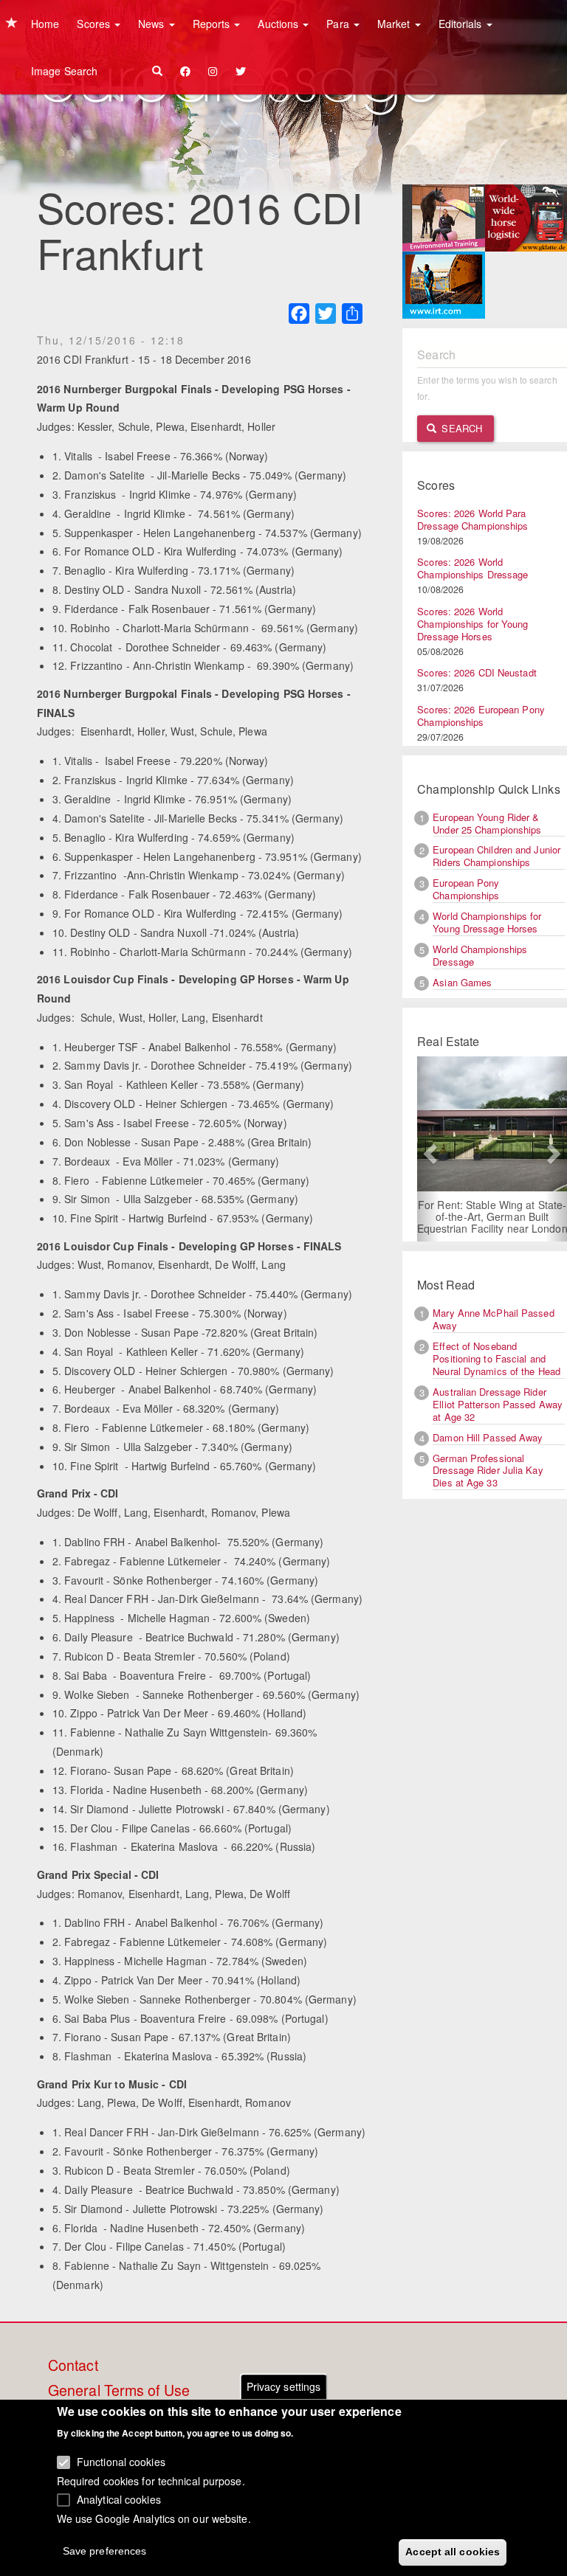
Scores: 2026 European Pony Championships (481, 716)
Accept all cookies (453, 2552)
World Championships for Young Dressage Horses (487, 922)
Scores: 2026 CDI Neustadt (477, 672)
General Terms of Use (119, 2391)
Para (339, 24)
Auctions (279, 24)
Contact (73, 2366)
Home (45, 24)
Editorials (462, 24)
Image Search (64, 71)
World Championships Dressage (480, 955)
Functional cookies (121, 2462)
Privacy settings (284, 2386)
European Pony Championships (466, 889)
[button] (428, 1149)
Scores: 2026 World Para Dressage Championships (472, 519)
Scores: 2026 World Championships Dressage (472, 568)
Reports (213, 24)
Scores (95, 24)
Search (460, 428)
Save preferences (105, 2551)
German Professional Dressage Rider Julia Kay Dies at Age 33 (488, 1471)
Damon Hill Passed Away (488, 1437)
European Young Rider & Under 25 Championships (487, 823)
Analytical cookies (119, 2499)
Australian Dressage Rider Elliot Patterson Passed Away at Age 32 (498, 1404)
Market (395, 24)
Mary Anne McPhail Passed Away (493, 1319)
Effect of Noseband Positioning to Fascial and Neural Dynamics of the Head (496, 1358)
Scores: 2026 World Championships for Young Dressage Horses (472, 624)
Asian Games (462, 982)
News (153, 24)
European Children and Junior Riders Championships (496, 856)
